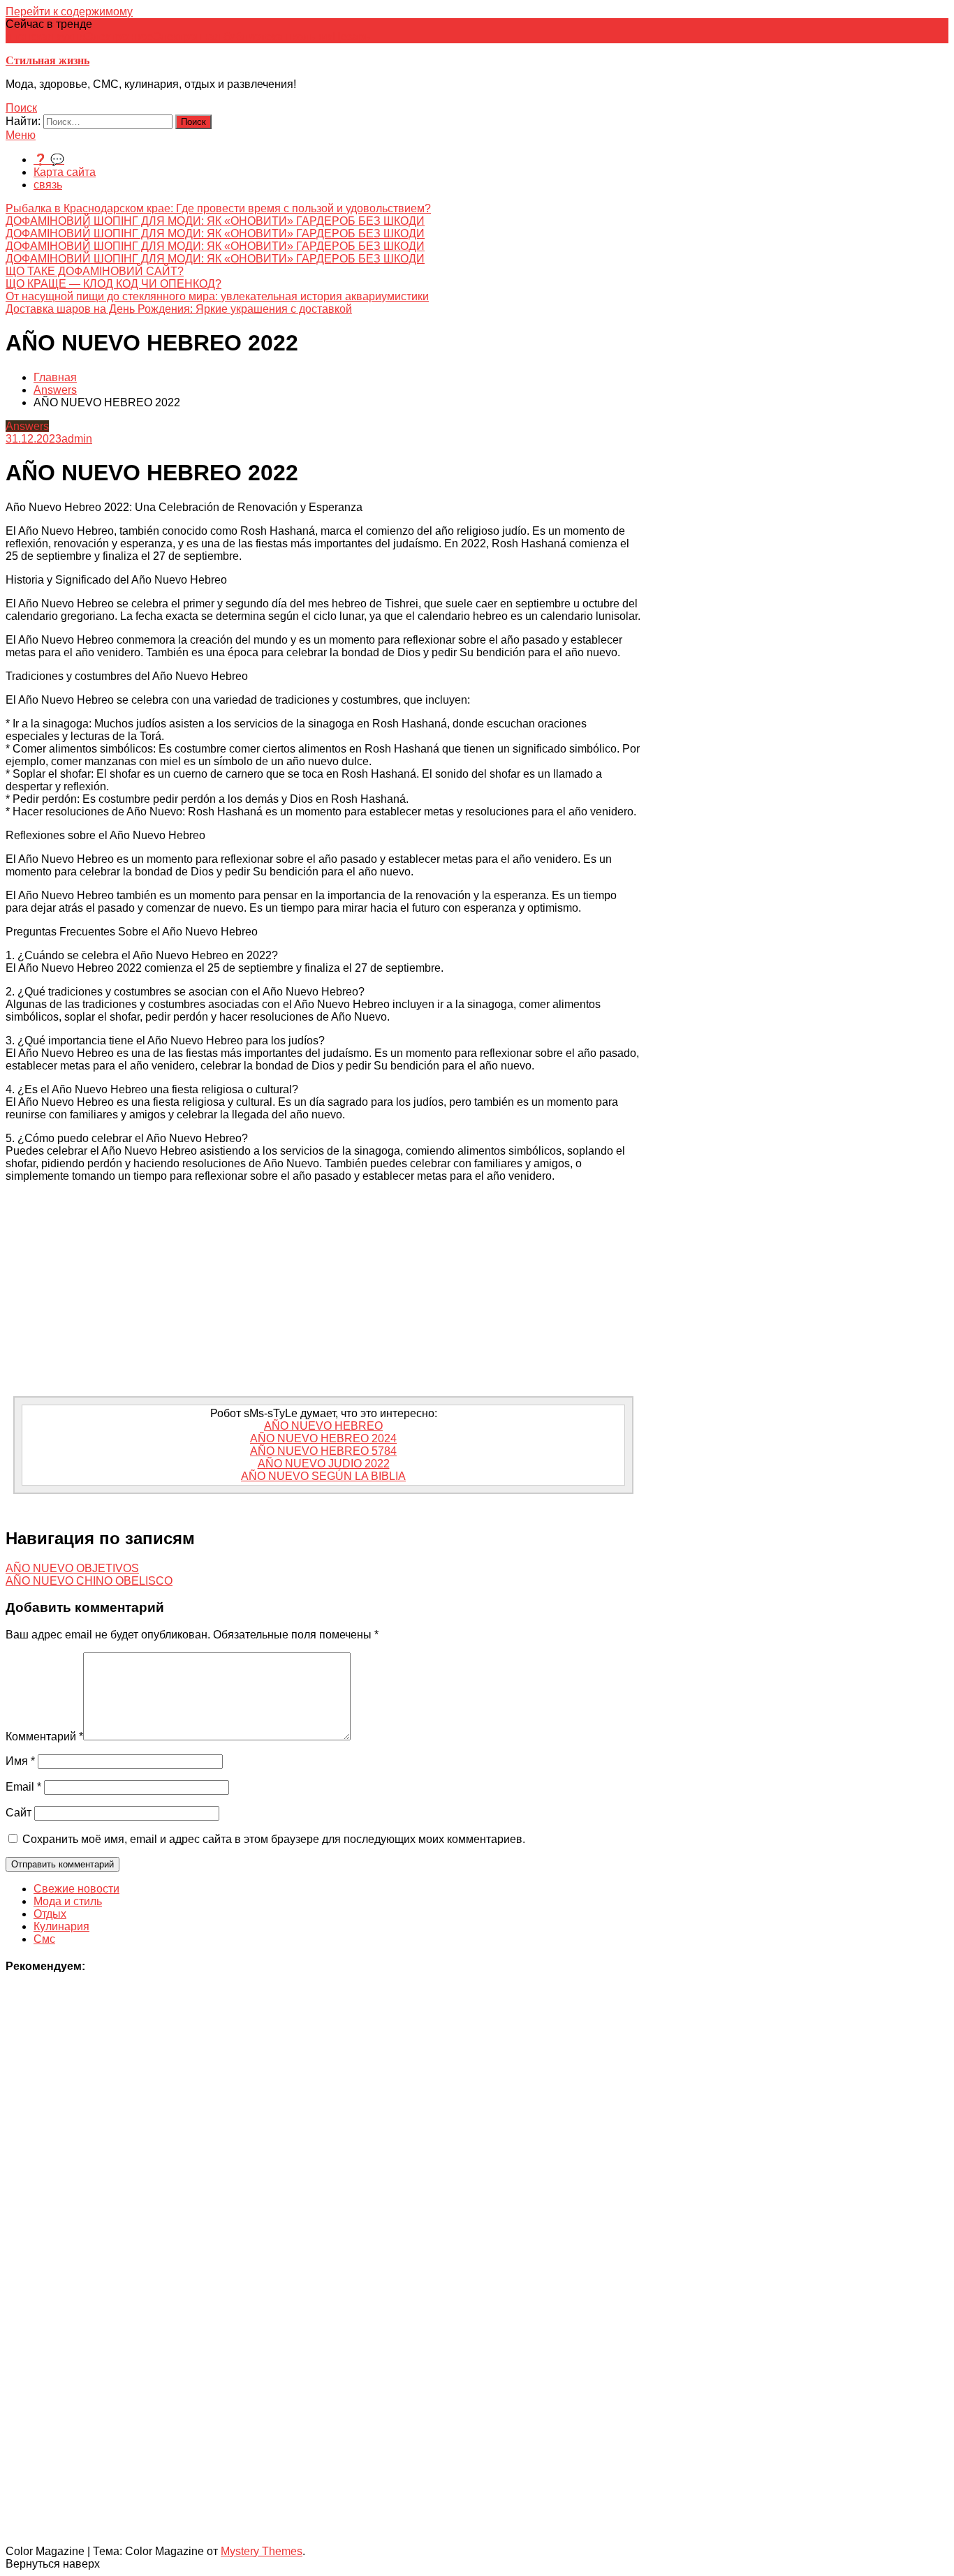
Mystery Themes (262, 2551)
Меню (21, 135)
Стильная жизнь (47, 60)
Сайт (19, 1813)
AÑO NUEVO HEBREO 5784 (323, 1451)
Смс (44, 1939)
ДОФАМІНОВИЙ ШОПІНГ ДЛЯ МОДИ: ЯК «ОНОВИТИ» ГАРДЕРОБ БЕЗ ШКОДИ (215, 221)
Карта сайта (65, 172)
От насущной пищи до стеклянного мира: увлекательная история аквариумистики (217, 296)
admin (77, 439)
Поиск (21, 108)
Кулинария (61, 1926)
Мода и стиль (68, 1901)
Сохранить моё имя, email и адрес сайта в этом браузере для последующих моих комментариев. (274, 1839)
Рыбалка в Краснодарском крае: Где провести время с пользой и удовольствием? (218, 208)
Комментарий (44, 1737)
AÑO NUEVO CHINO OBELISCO (89, 1581)
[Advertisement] (323, 1291)
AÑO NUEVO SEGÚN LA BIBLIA (323, 1476)
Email (23, 1787)
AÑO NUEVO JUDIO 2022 (324, 1464)
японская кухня (45, 37)
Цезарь (351, 37)
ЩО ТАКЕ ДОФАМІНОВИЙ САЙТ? (95, 271)
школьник (308, 37)
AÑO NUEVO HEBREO (323, 1426)
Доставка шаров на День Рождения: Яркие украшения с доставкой (179, 309)
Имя (20, 1761)
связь (48, 185)
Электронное (119, 37)
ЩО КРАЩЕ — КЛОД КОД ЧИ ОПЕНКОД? (113, 284)
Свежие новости (76, 1889)
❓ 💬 (49, 160)
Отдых (50, 1914)
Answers (27, 426)
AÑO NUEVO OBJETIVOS (72, 1568)
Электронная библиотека (218, 37)
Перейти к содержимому (69, 12)
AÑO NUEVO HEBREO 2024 (323, 1438)
